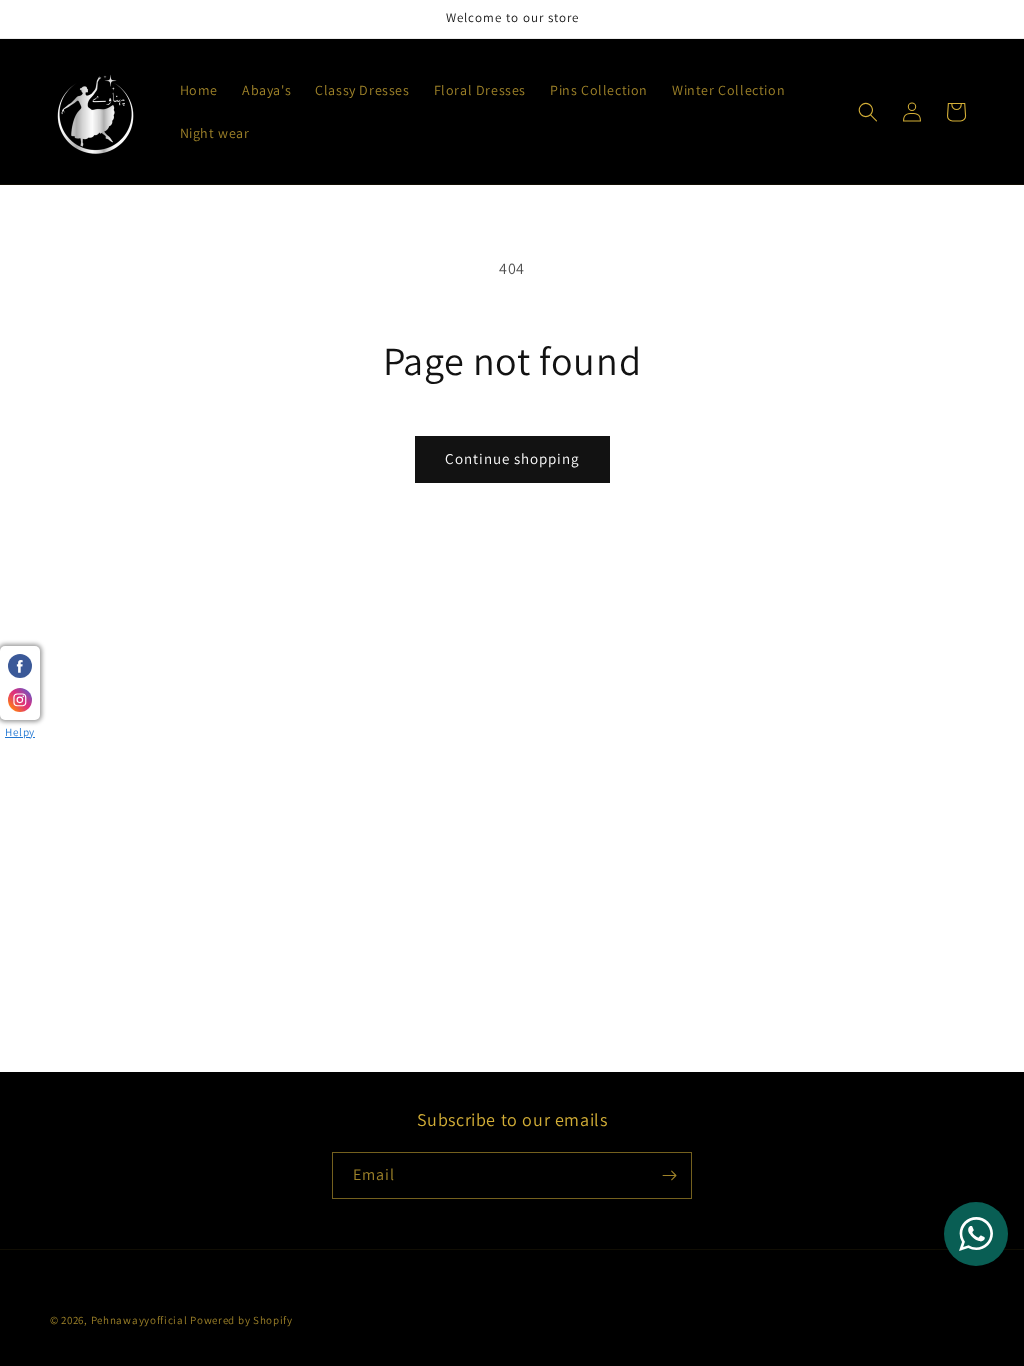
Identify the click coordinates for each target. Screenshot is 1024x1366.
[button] (868, 112)
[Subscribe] (669, 1175)
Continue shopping (512, 458)
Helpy (20, 732)
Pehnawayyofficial (139, 1320)
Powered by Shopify (241, 1320)
